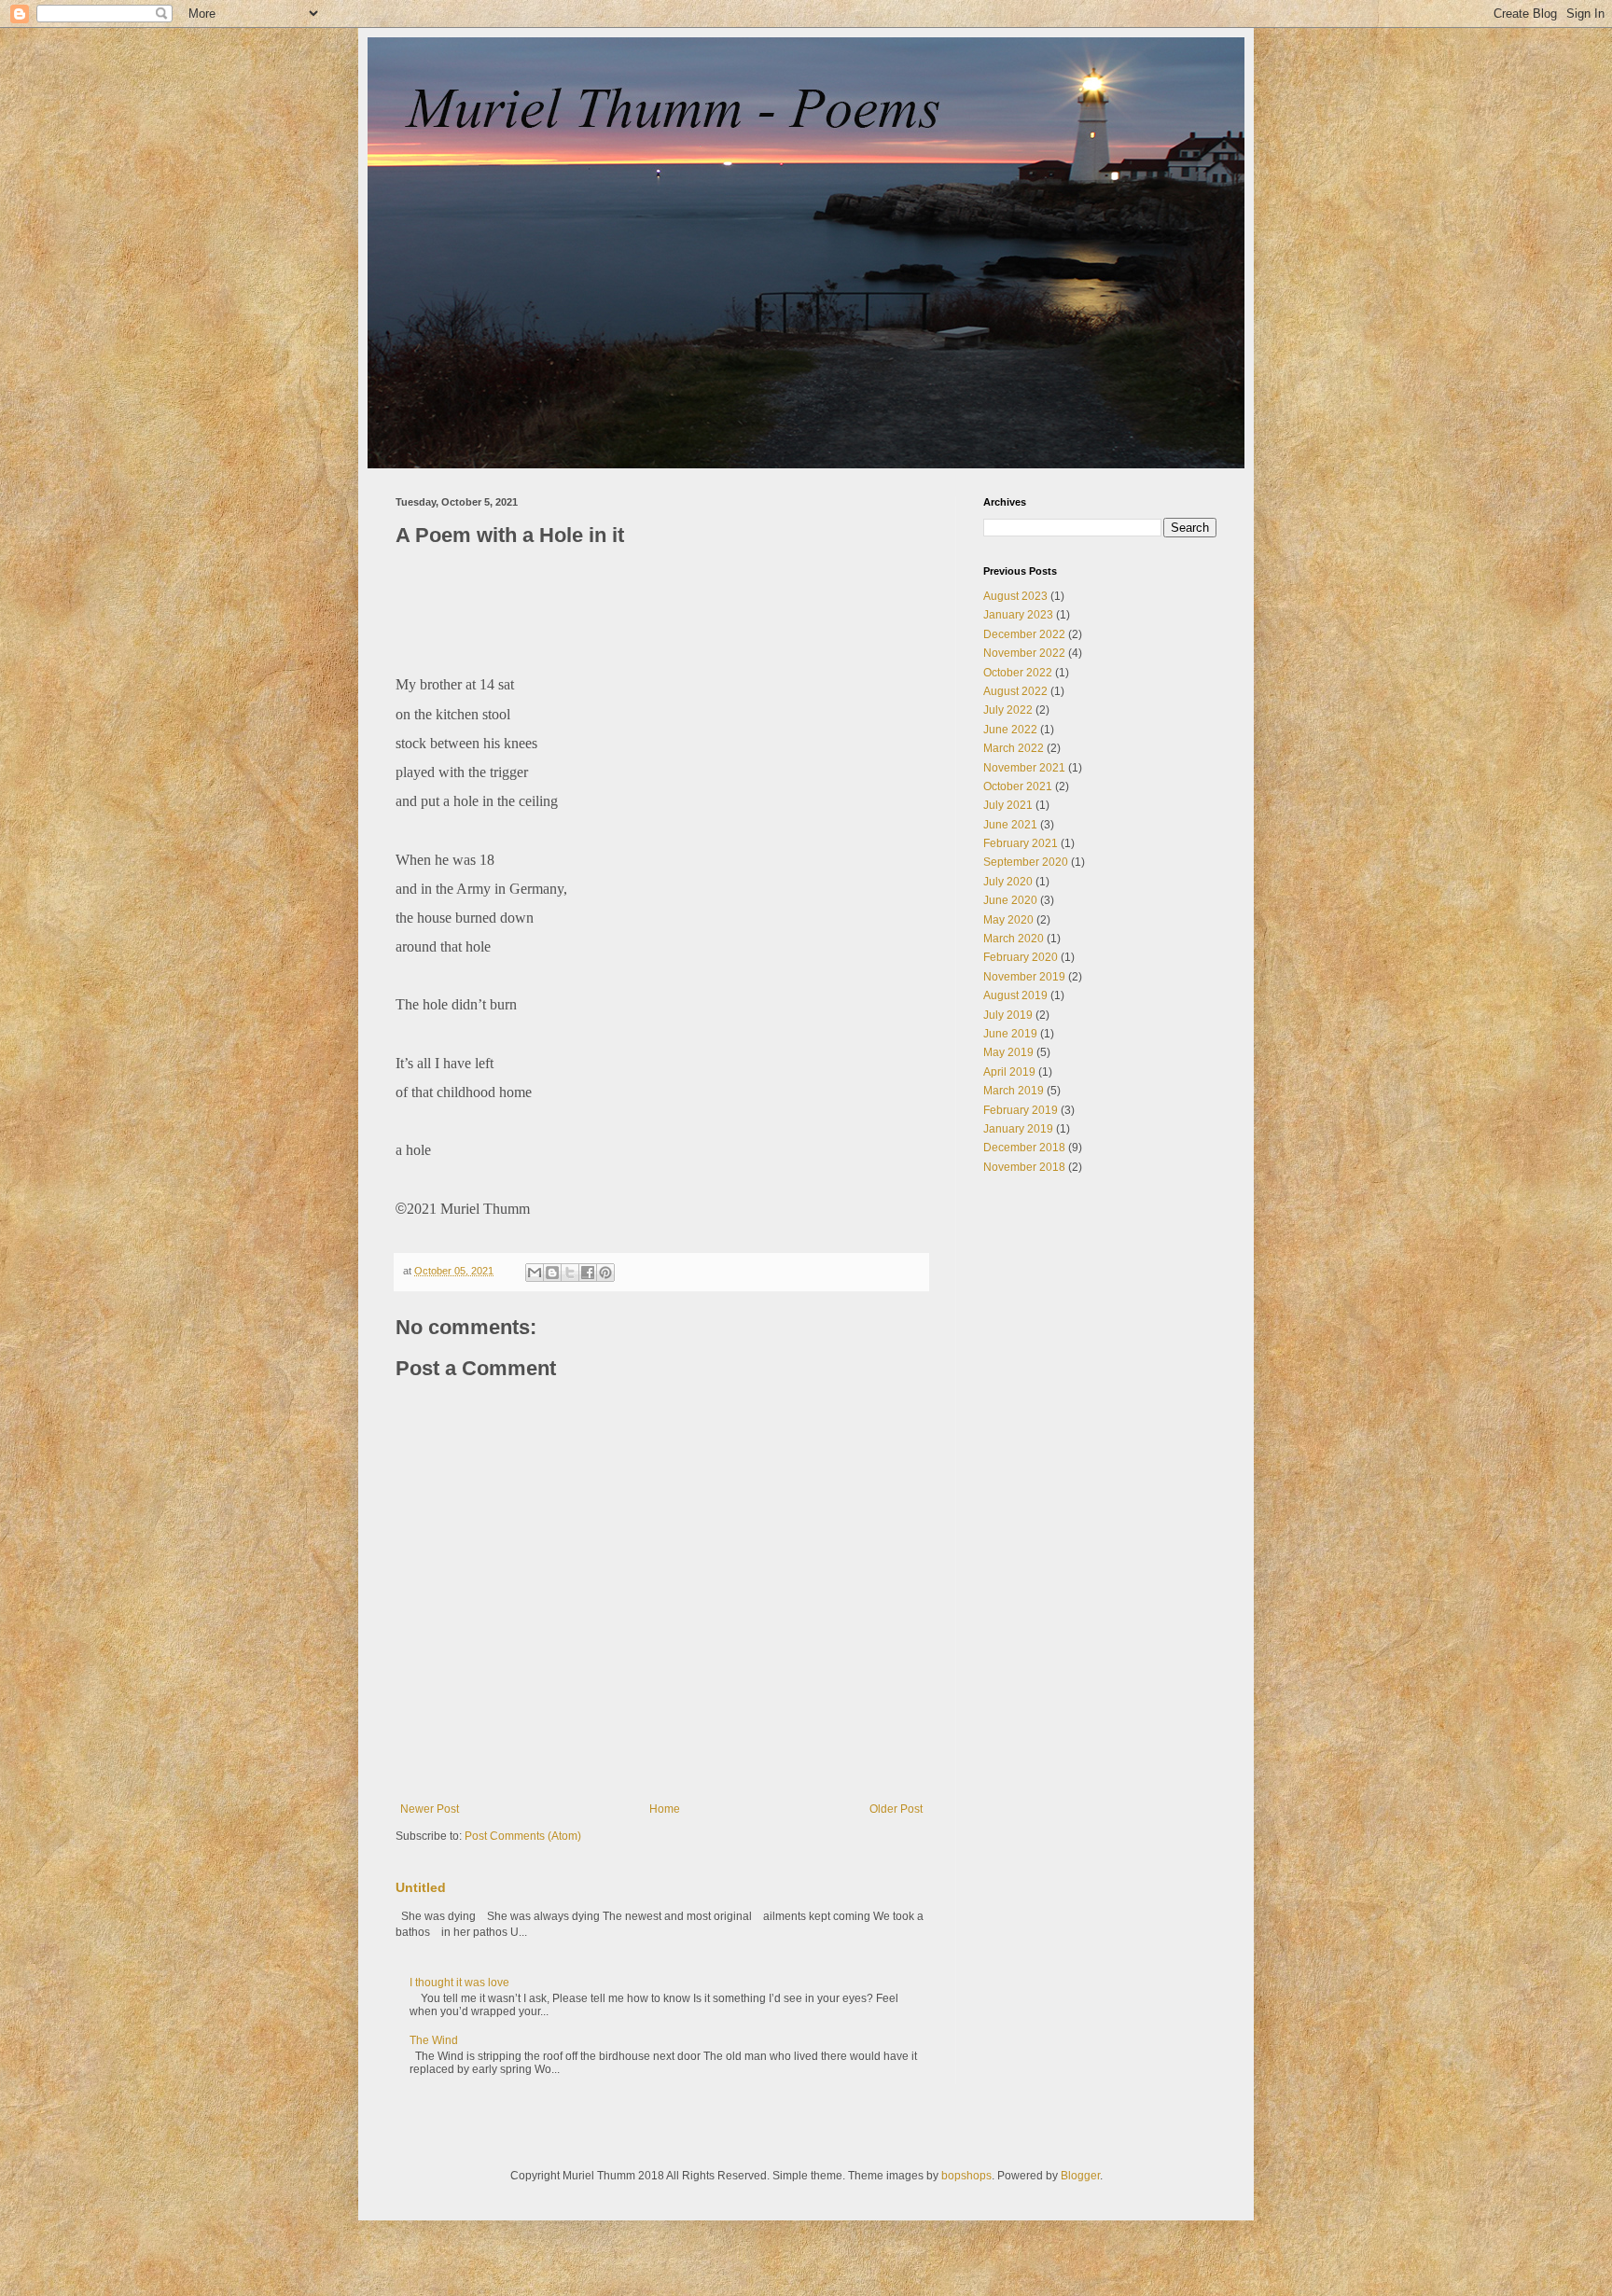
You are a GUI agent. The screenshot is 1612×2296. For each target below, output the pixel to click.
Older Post (896, 1809)
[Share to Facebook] (588, 1273)
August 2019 (1015, 995)
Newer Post (430, 1809)
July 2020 (1008, 882)
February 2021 (1021, 843)
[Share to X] (570, 1273)
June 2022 (1010, 730)
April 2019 (1009, 1072)
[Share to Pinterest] (605, 1273)
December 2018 (1024, 1148)
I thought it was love (459, 1983)
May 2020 (1008, 920)
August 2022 (1015, 691)
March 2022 (1014, 748)
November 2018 (1024, 1167)
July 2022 (1008, 710)
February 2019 (1021, 1110)
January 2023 (1018, 615)
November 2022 (1024, 653)
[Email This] (535, 1273)
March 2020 (1014, 939)
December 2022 (1024, 634)
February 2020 (1021, 957)
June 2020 (1010, 900)
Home (665, 1809)
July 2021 (1008, 805)
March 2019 (1014, 1091)
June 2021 (1010, 825)
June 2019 (1010, 1034)
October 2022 (1018, 673)
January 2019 (1018, 1129)
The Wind (434, 2040)
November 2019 (1024, 977)
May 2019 (1008, 1052)
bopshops (966, 2176)
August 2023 (1015, 596)
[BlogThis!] (552, 1273)
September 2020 (1026, 862)
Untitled (421, 1887)
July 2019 (1008, 1015)
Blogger (1080, 2176)
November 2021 (1024, 768)
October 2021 (1018, 786)
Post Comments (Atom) (523, 1836)
